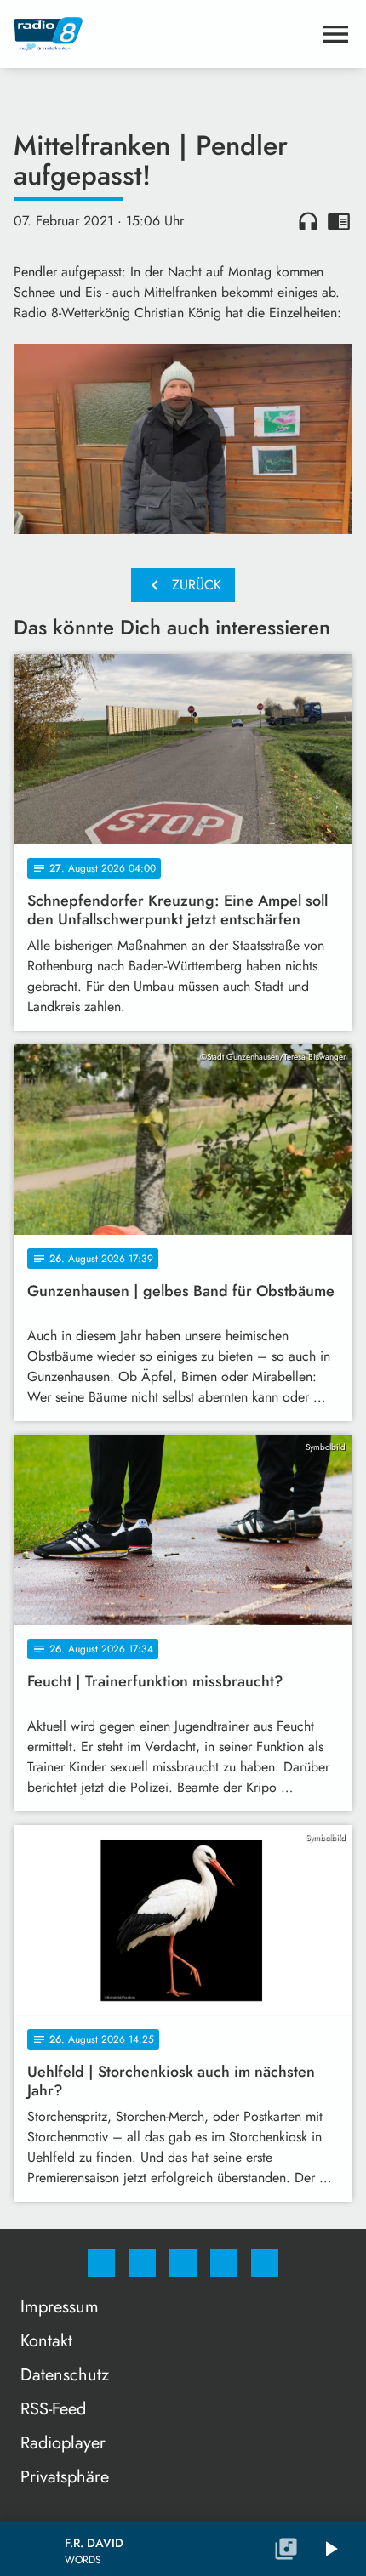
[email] (265, 2263)
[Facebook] (101, 2263)
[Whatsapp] (183, 2263)
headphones (308, 221)
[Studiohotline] (224, 2263)
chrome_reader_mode (339, 221)
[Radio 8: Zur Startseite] (163, 34)
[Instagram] (142, 2263)
